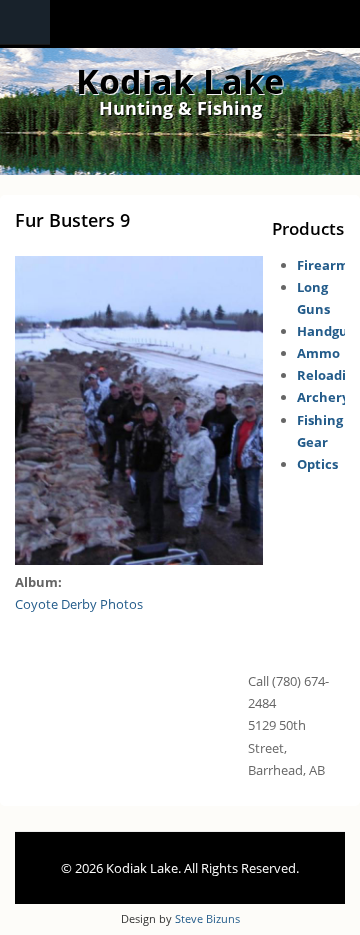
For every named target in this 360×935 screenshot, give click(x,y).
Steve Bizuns (207, 918)
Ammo (318, 353)
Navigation (25, 22)
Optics (317, 464)
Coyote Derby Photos (79, 604)
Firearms (326, 265)
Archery (323, 397)
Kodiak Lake (180, 81)
